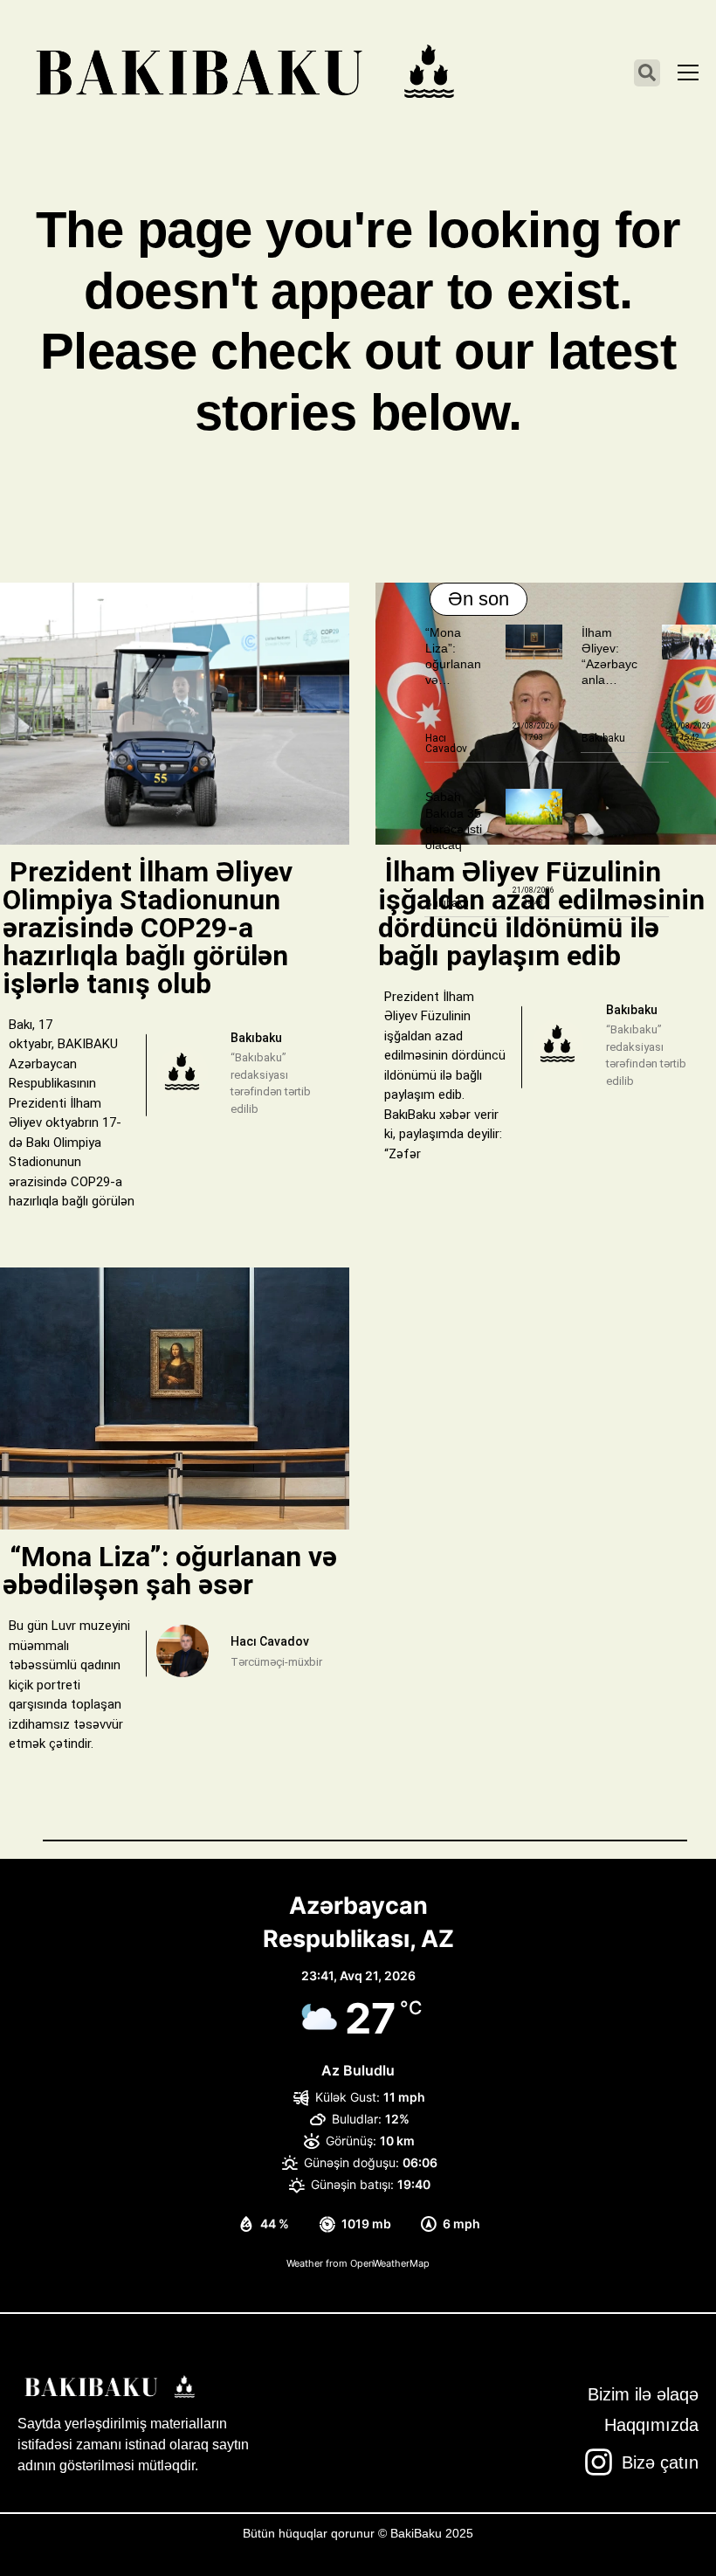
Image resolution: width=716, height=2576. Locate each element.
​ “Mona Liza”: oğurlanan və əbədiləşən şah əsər (170, 1571)
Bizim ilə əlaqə (643, 2394)
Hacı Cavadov (446, 743)
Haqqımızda (651, 2425)
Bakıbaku (603, 738)
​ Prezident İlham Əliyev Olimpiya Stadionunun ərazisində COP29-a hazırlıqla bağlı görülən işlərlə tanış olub (148, 928)
